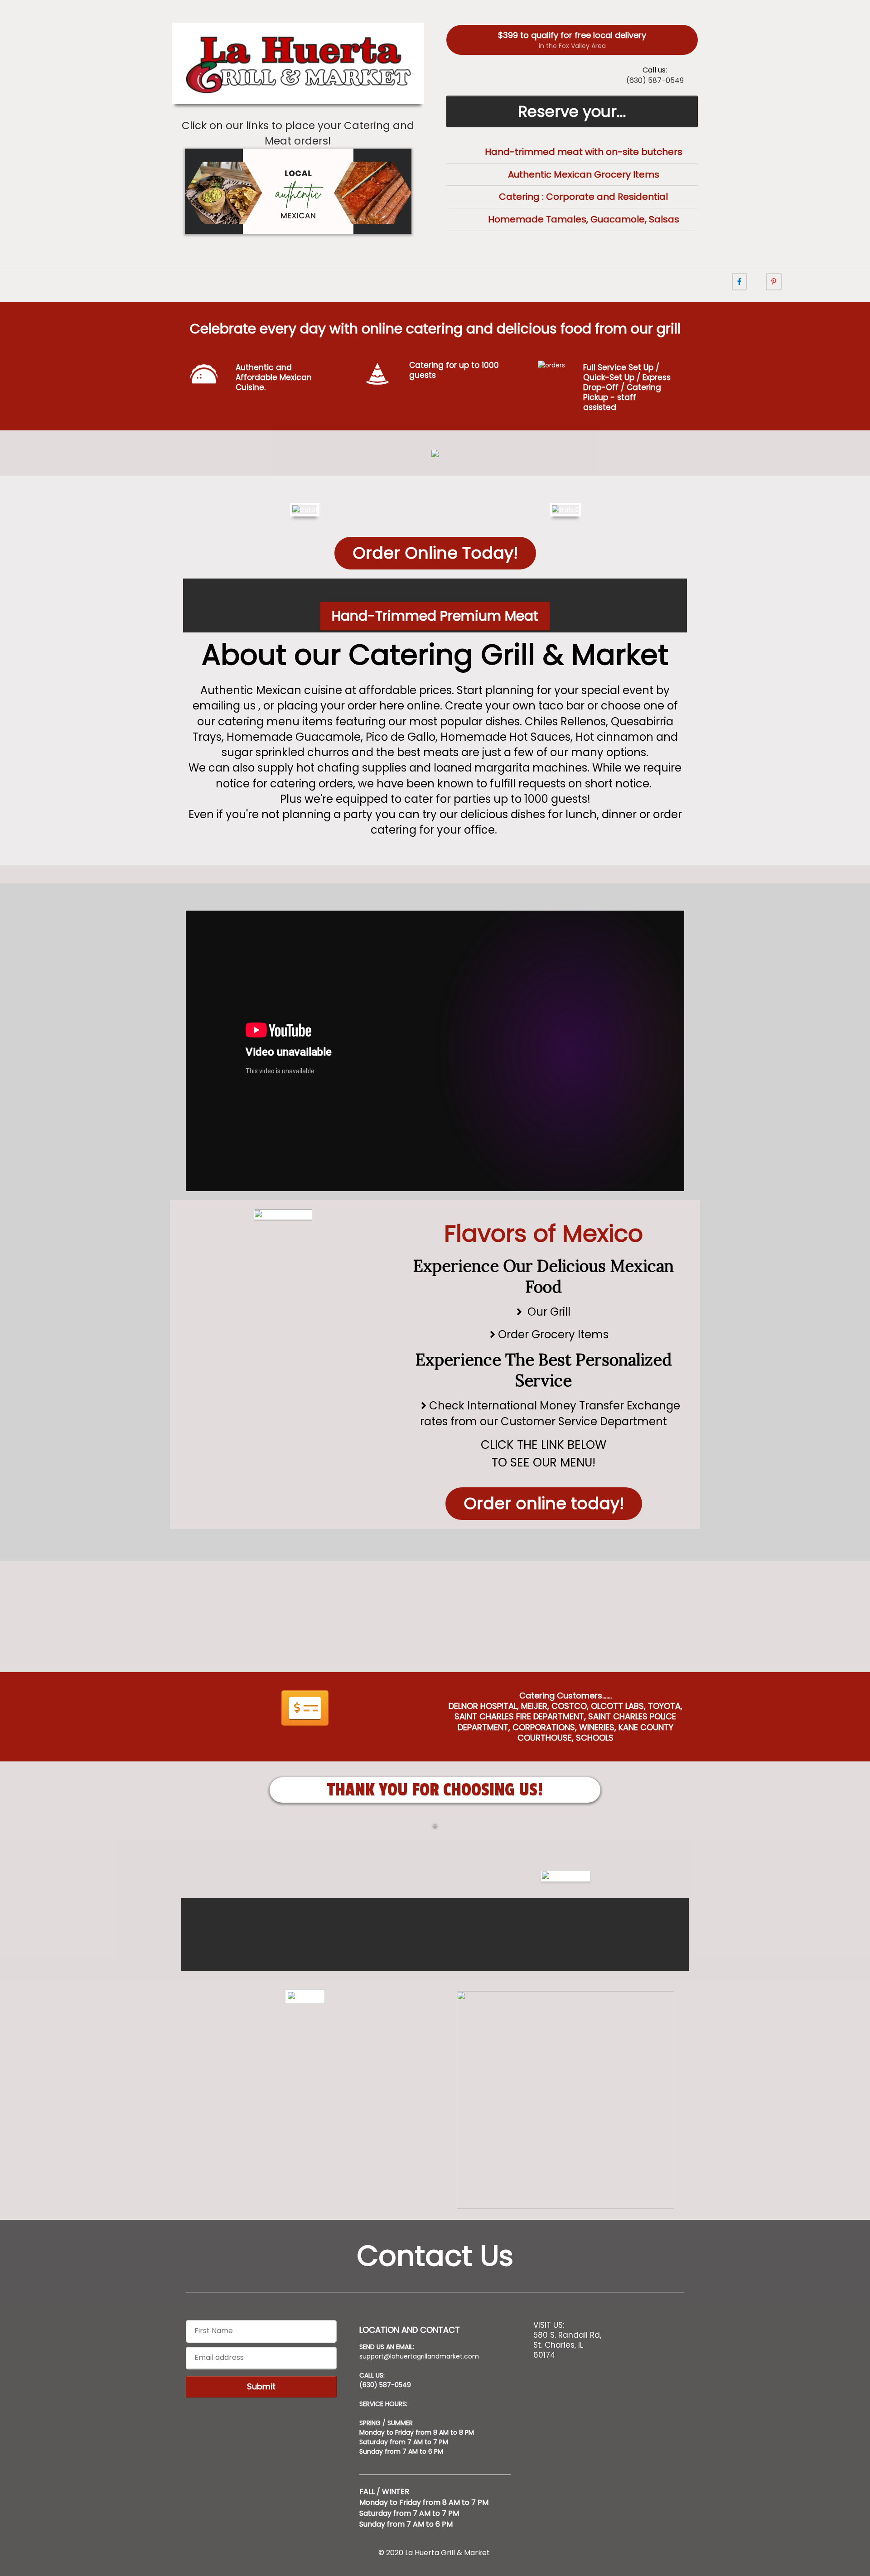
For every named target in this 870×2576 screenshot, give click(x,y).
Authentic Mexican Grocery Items (584, 174)
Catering (520, 197)
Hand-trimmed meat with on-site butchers (584, 152)
